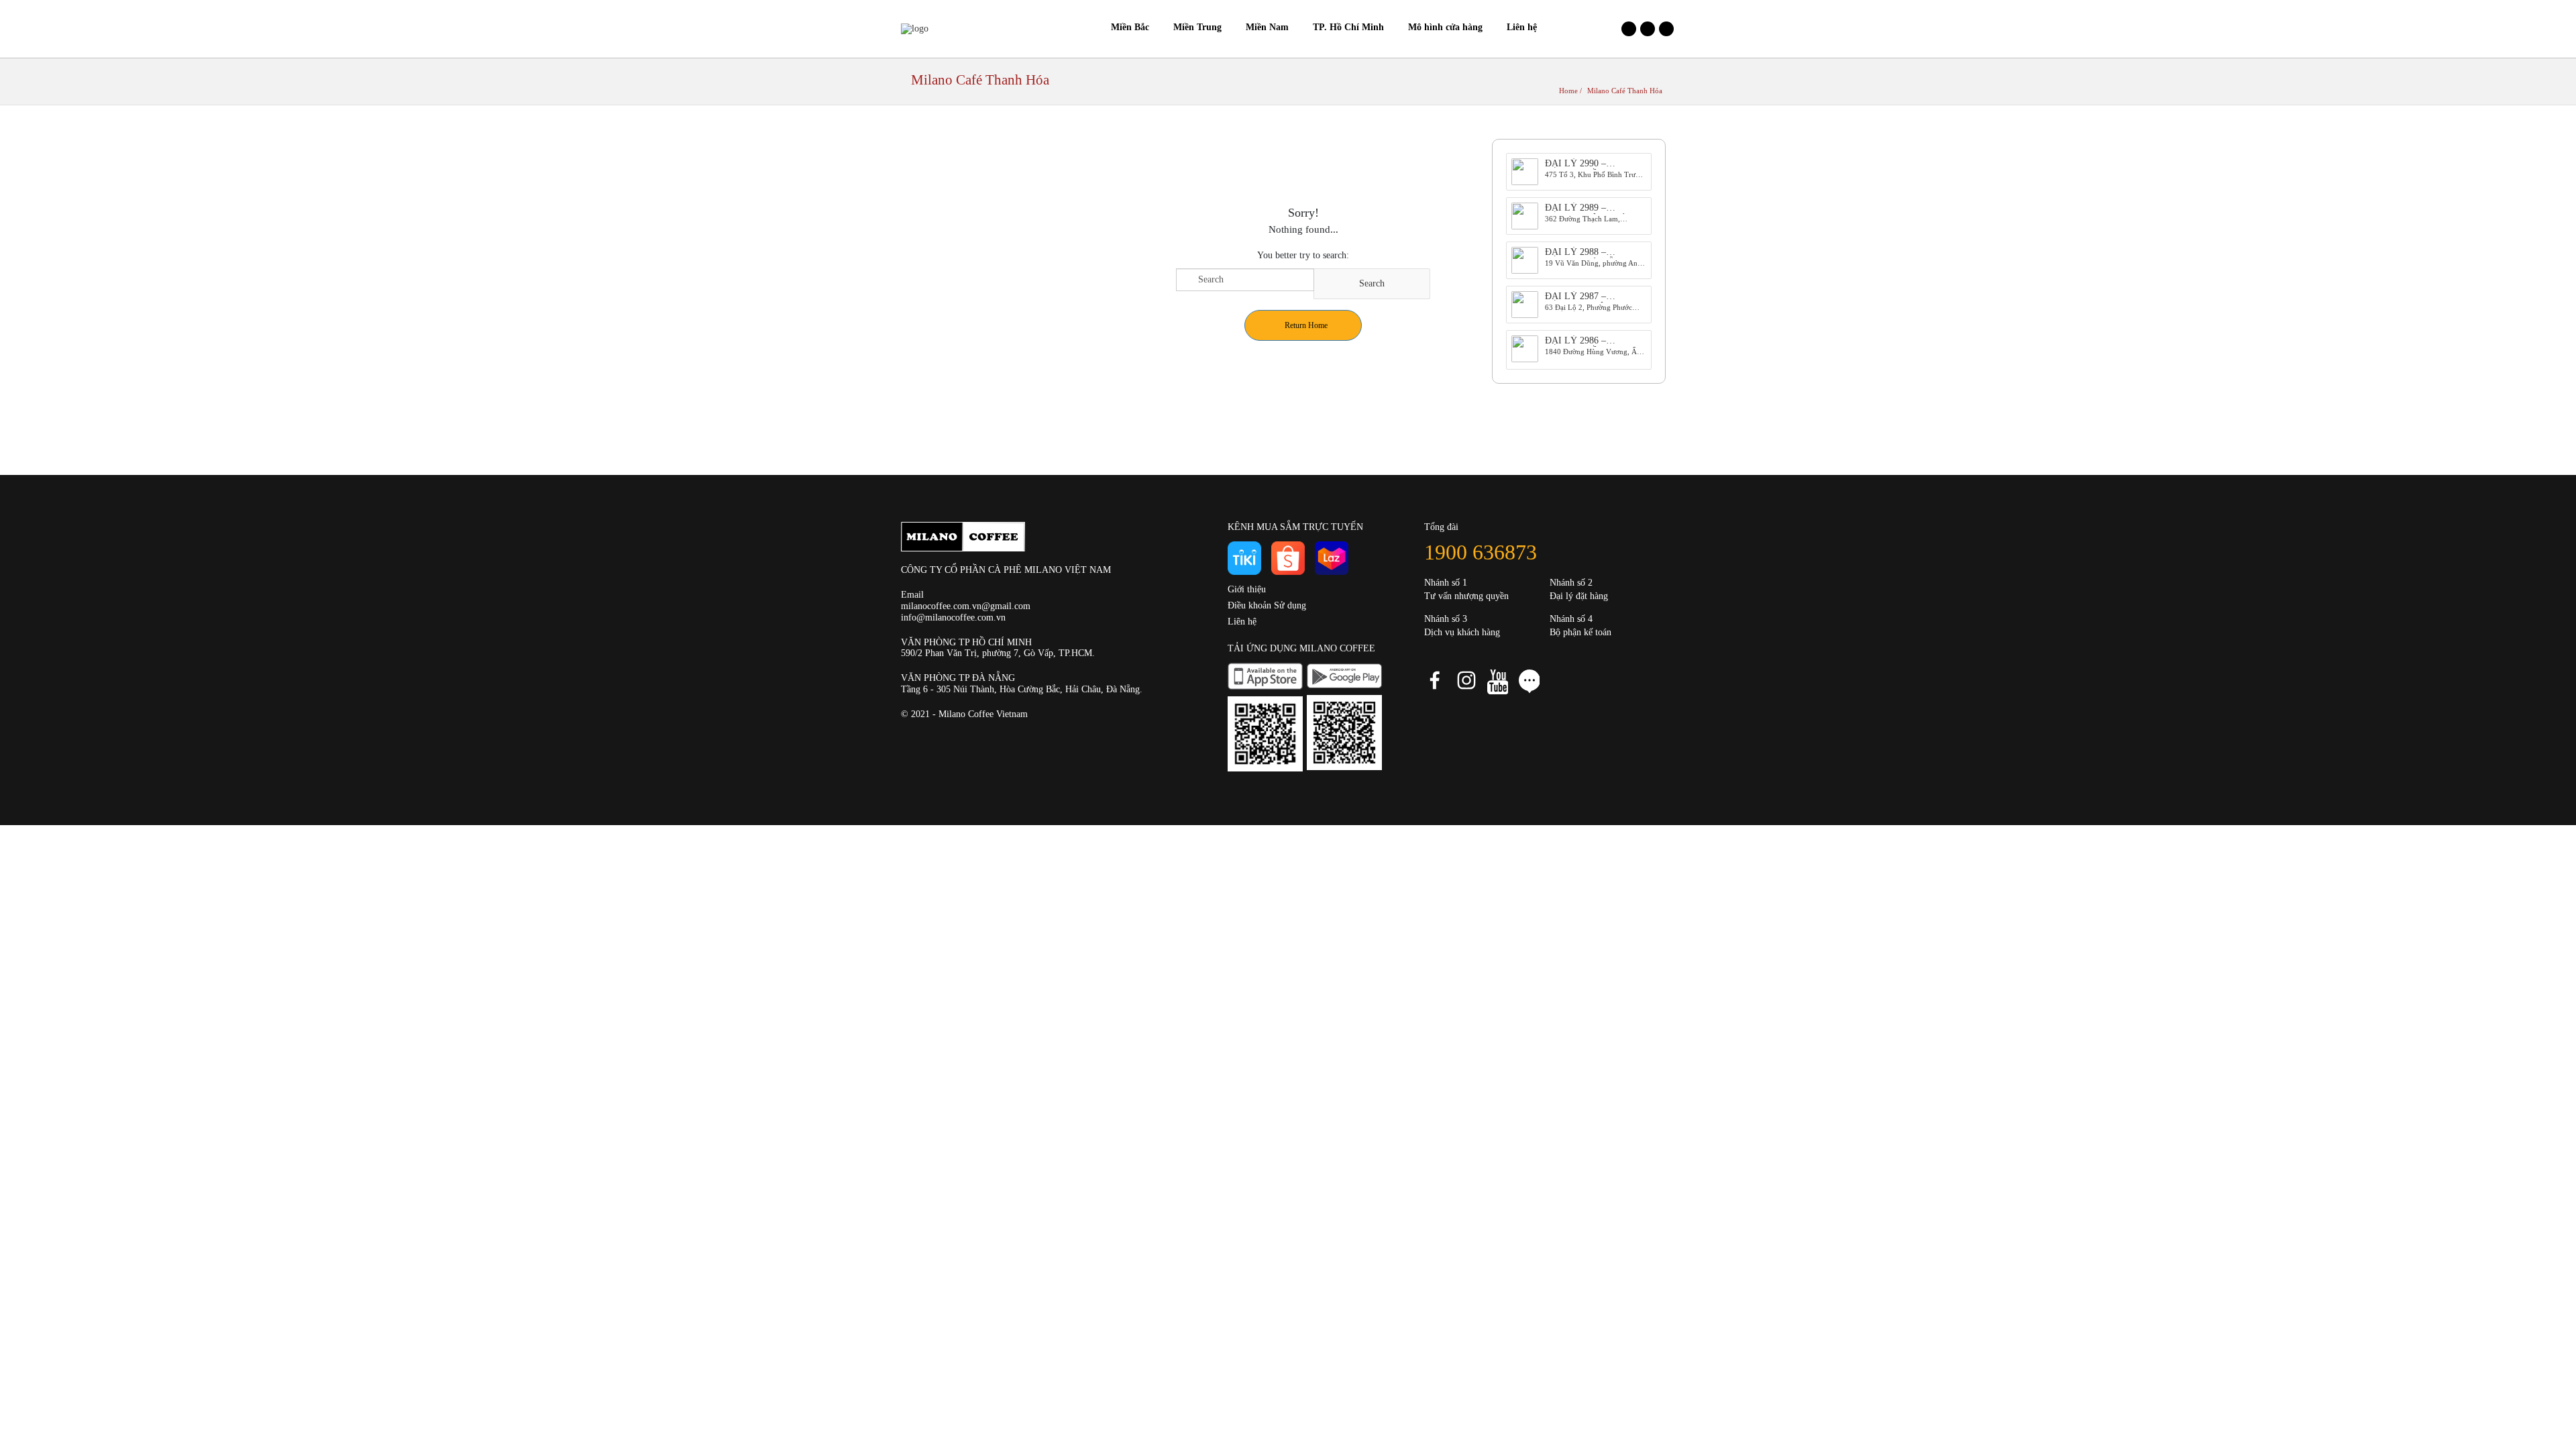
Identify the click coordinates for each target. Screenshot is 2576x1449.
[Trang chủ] (1087, 28)
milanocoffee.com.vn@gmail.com (966, 606)
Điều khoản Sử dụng (1267, 605)
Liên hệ (1242, 622)
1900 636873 (1481, 552)
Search (1372, 283)
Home (1568, 91)
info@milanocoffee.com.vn (953, 618)
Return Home (1306, 325)
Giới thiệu (1247, 589)
